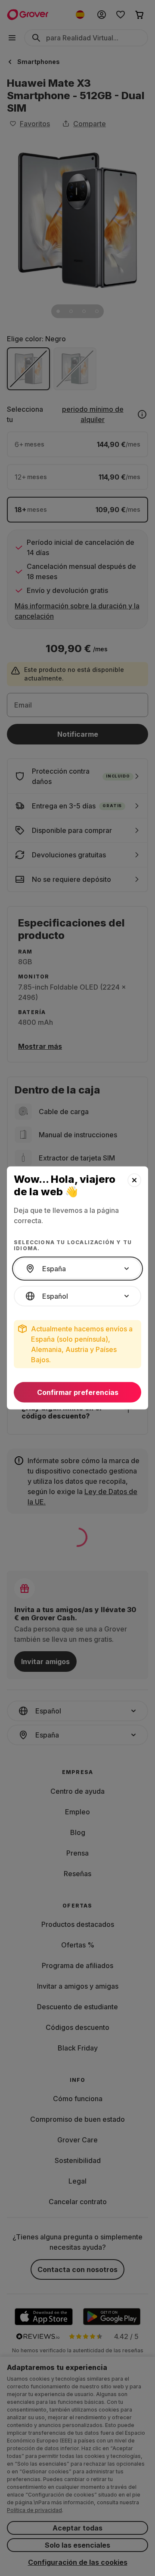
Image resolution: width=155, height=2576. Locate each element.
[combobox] (77, 1269)
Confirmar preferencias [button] (78, 1392)
